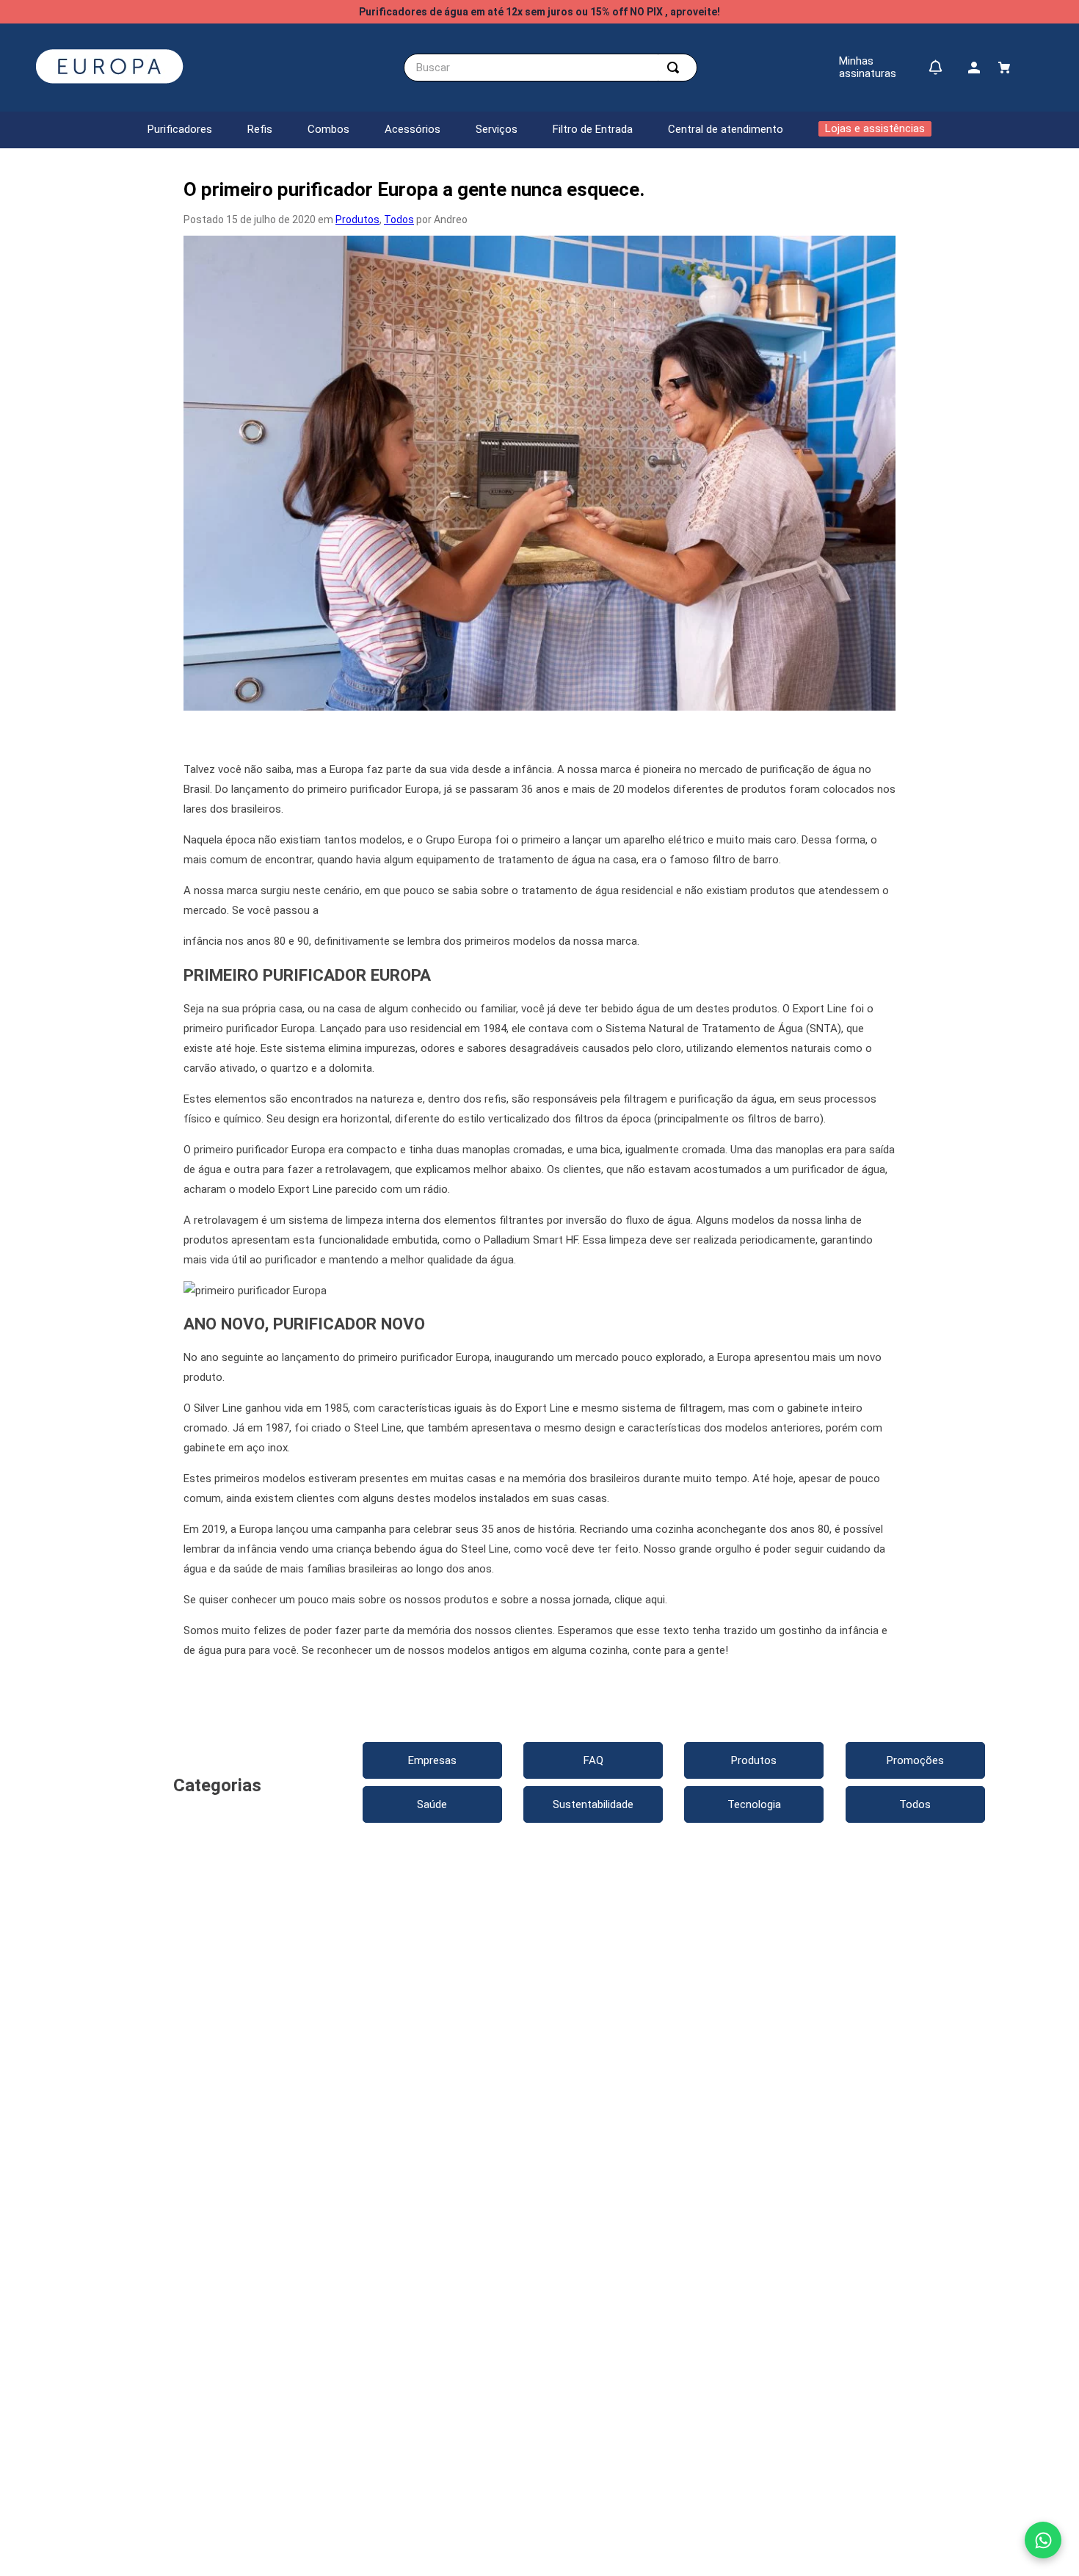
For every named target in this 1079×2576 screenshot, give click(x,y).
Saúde (432, 1804)
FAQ (593, 1760)
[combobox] (551, 68)
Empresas (432, 1760)
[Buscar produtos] (676, 68)
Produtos (357, 219)
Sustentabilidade (593, 1804)
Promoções (915, 1760)
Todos (399, 219)
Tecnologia (754, 1804)
